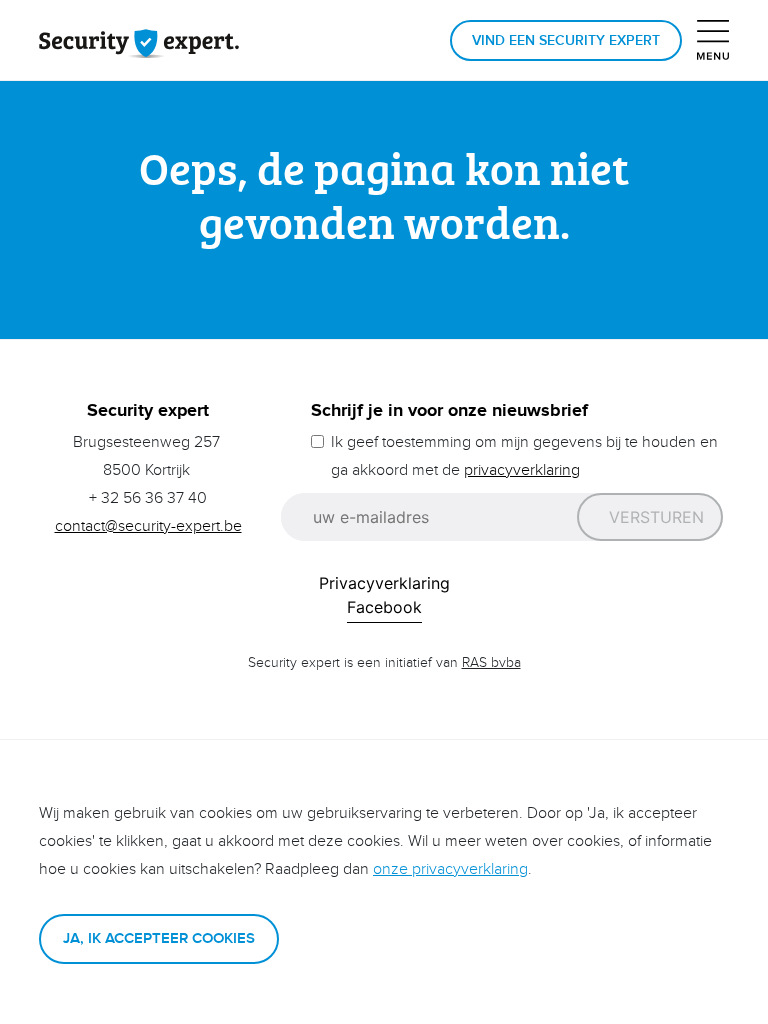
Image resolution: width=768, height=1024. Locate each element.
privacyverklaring (522, 470)
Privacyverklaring (384, 583)
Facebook (384, 607)
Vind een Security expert (566, 41)
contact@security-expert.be (148, 526)
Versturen (656, 517)
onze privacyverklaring (450, 869)
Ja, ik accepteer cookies (159, 938)
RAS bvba (491, 662)
